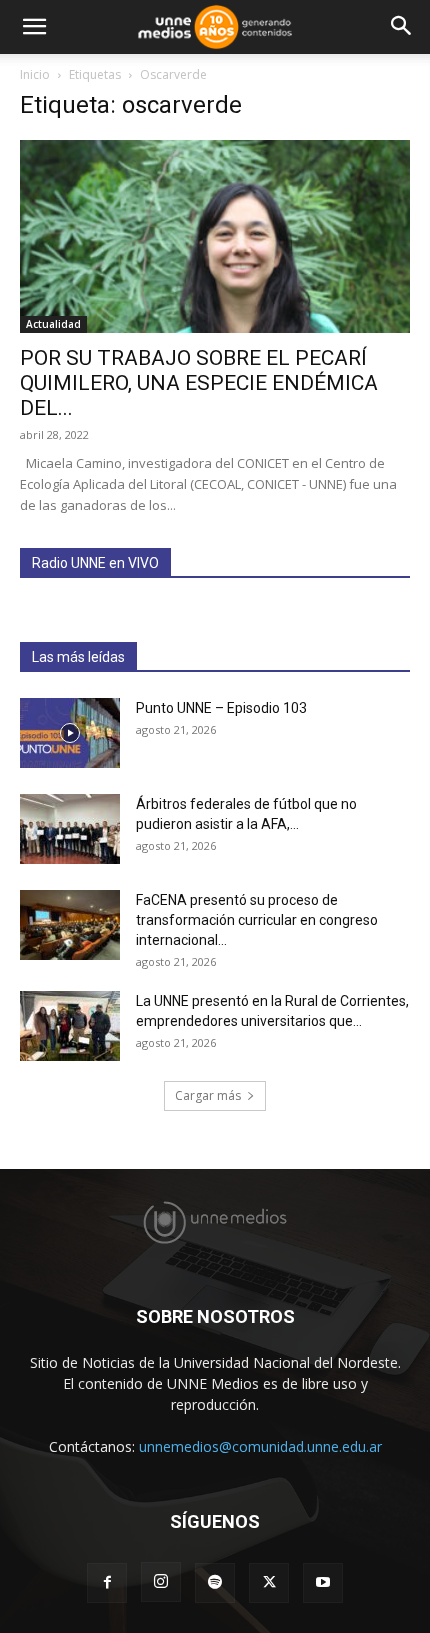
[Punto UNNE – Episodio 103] (70, 733)
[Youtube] (323, 1583)
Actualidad (53, 324)
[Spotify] (215, 1583)
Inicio (35, 74)
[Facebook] (107, 1583)
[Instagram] (161, 1582)
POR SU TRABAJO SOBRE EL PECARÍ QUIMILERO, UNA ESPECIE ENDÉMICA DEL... (199, 383)
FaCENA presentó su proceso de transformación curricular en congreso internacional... (257, 920)
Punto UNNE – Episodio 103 (221, 708)
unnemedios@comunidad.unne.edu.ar (260, 1446)
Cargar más (208, 1095)
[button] (34, 27)
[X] (269, 1583)
